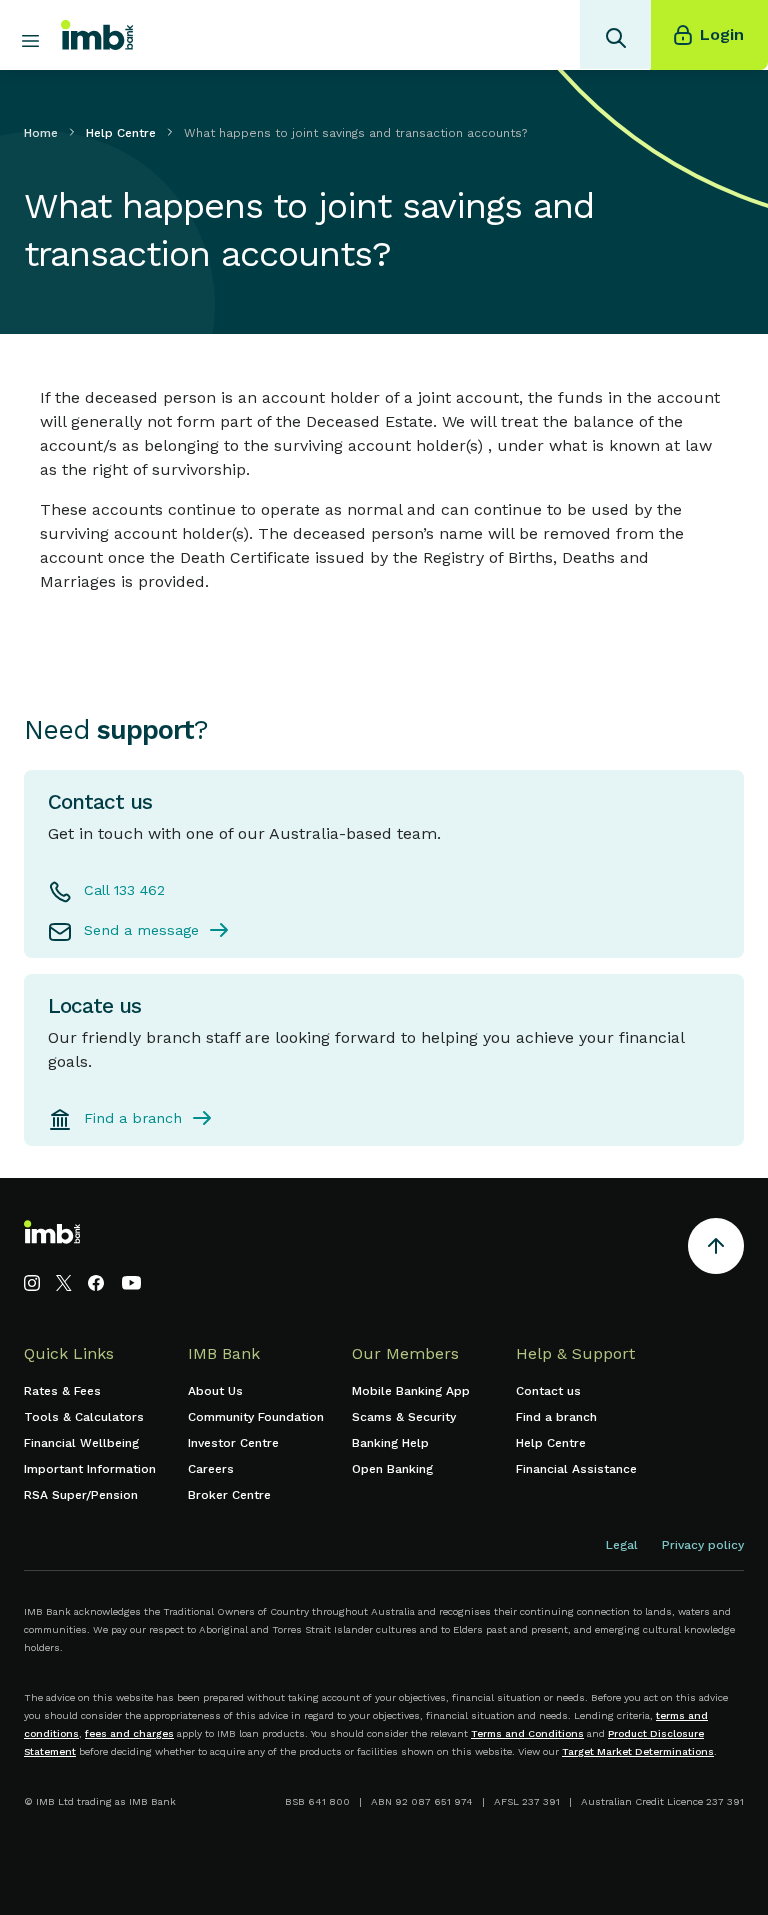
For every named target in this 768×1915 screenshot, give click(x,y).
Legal (622, 1545)
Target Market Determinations (638, 1751)
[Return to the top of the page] (716, 1249)
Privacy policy (703, 1545)
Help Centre (121, 133)
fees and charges (129, 1733)
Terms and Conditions (527, 1733)
